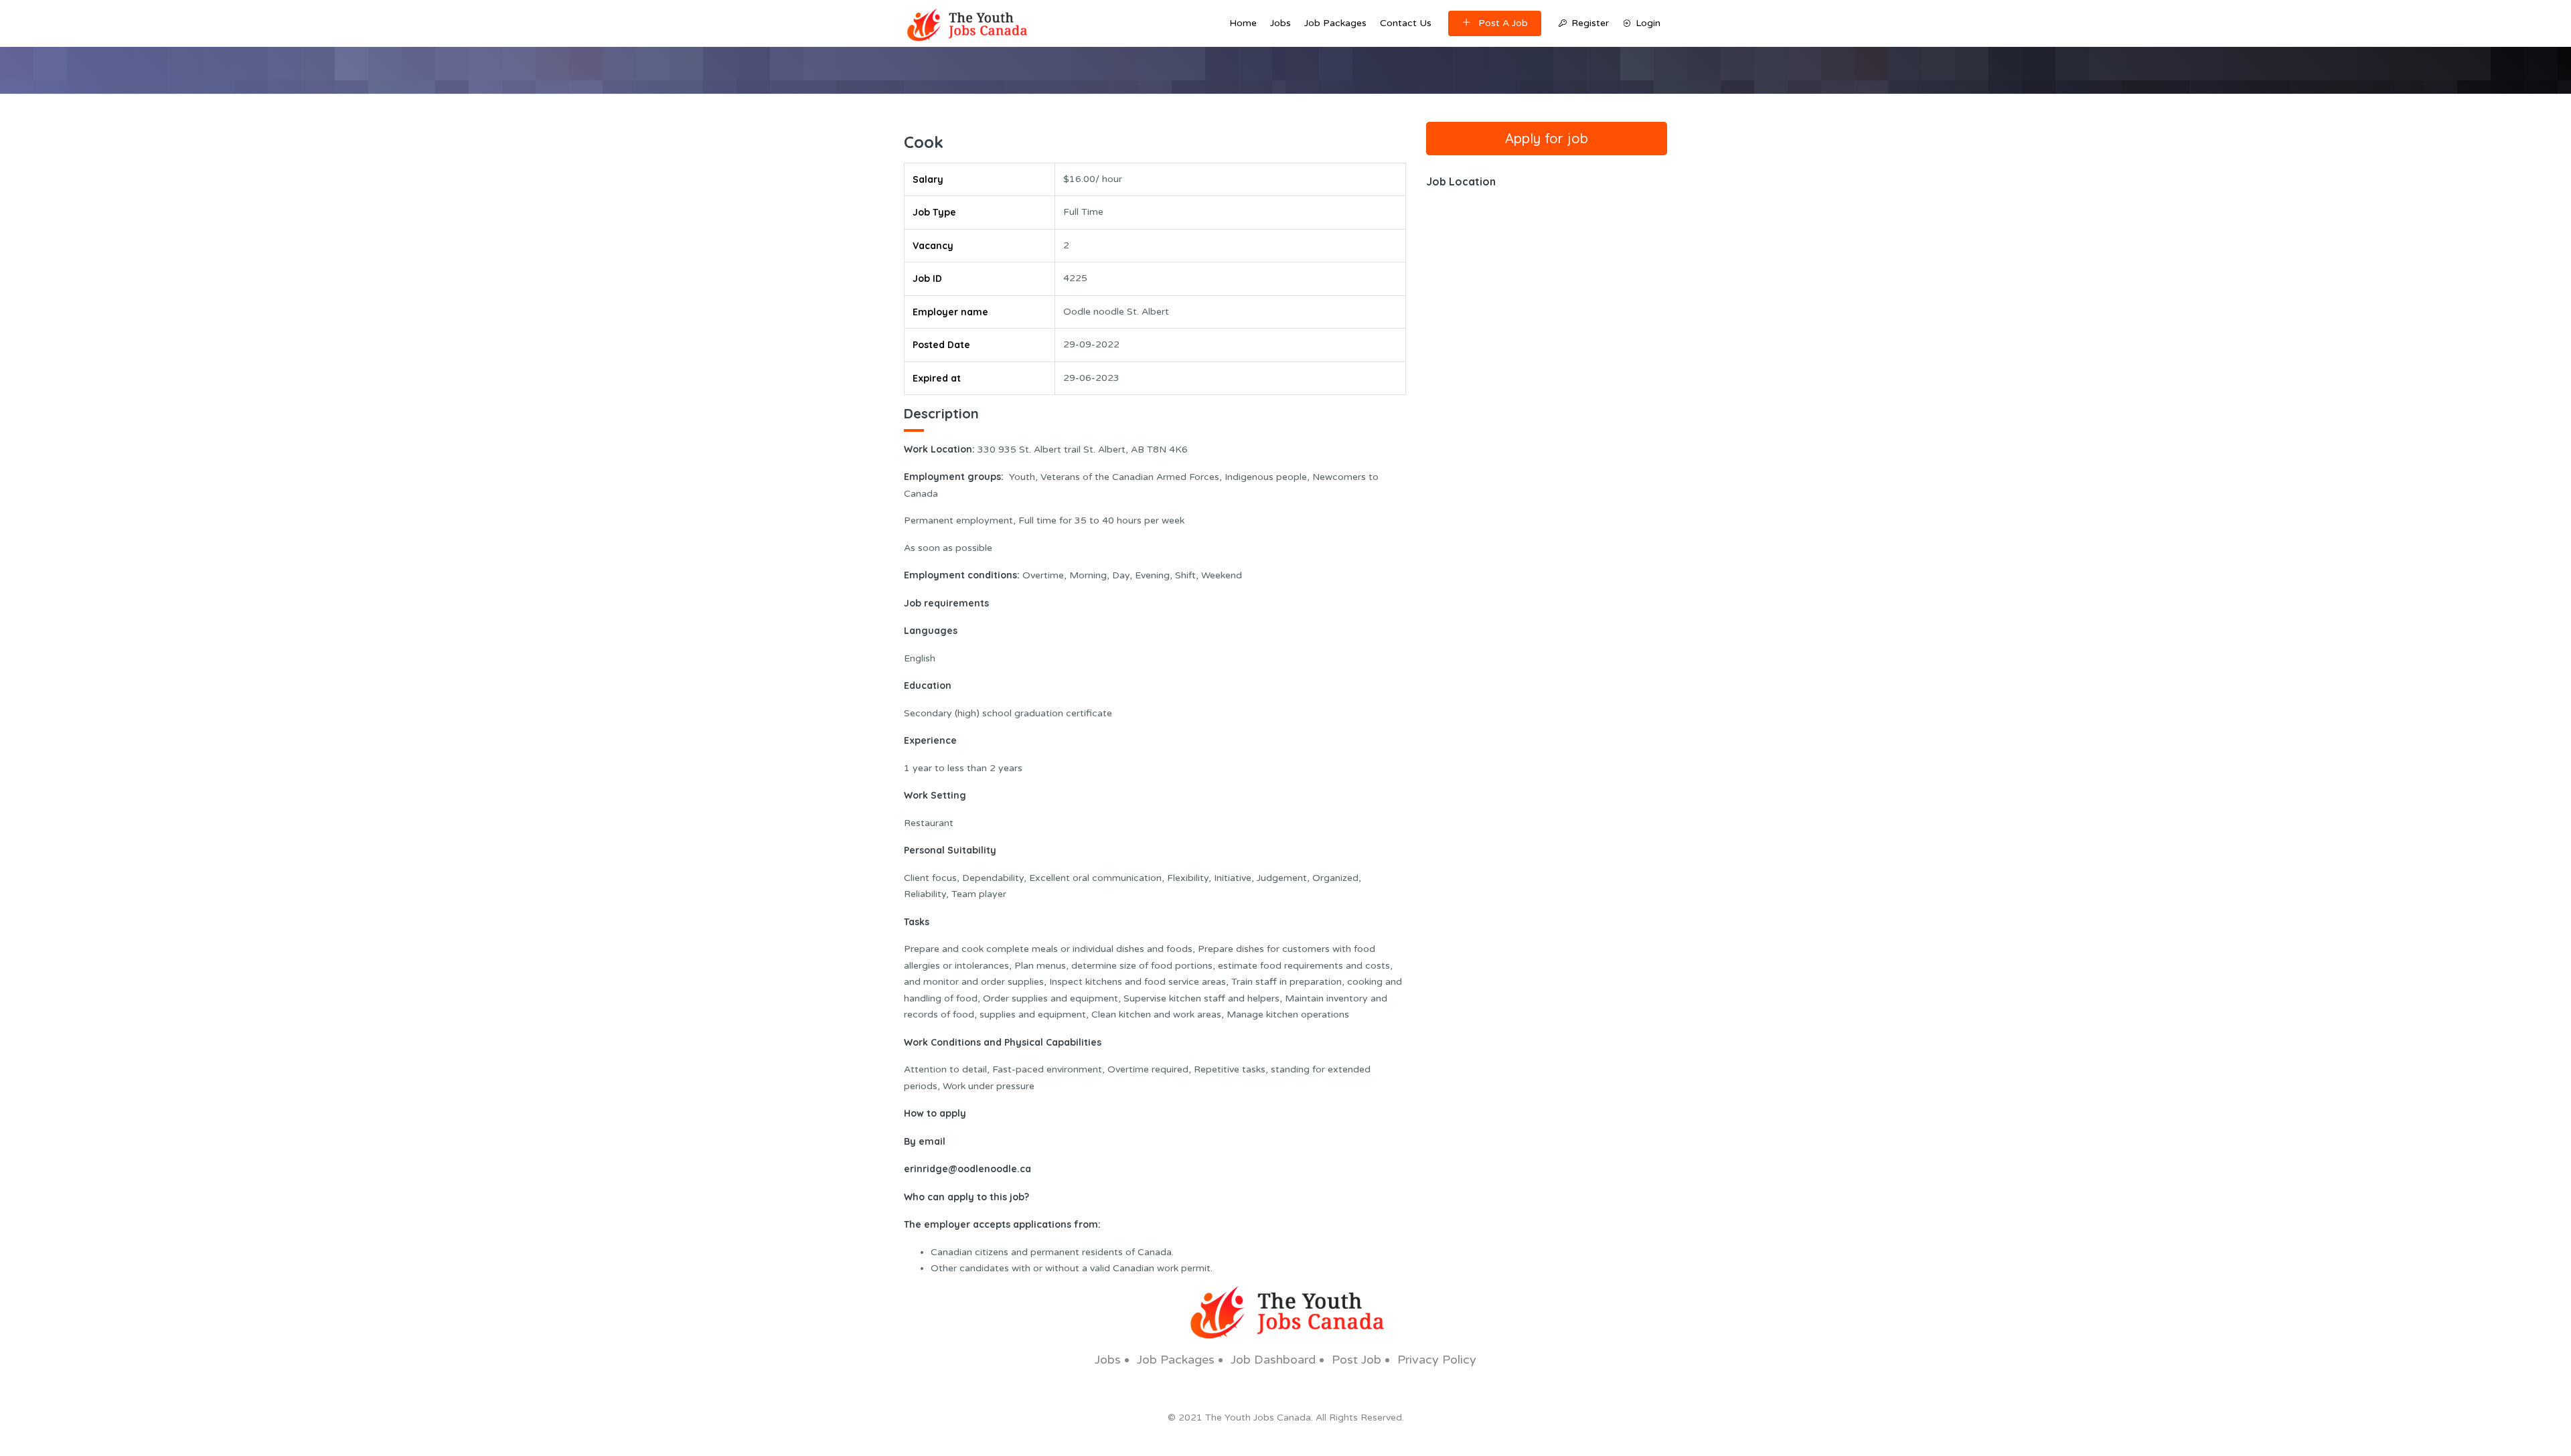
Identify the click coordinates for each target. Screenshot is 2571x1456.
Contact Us (1406, 23)
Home (1243, 23)
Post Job (1356, 1360)
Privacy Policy (1437, 1360)
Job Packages (1335, 23)
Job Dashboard (1273, 1360)
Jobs (1280, 23)
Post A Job (1503, 23)
